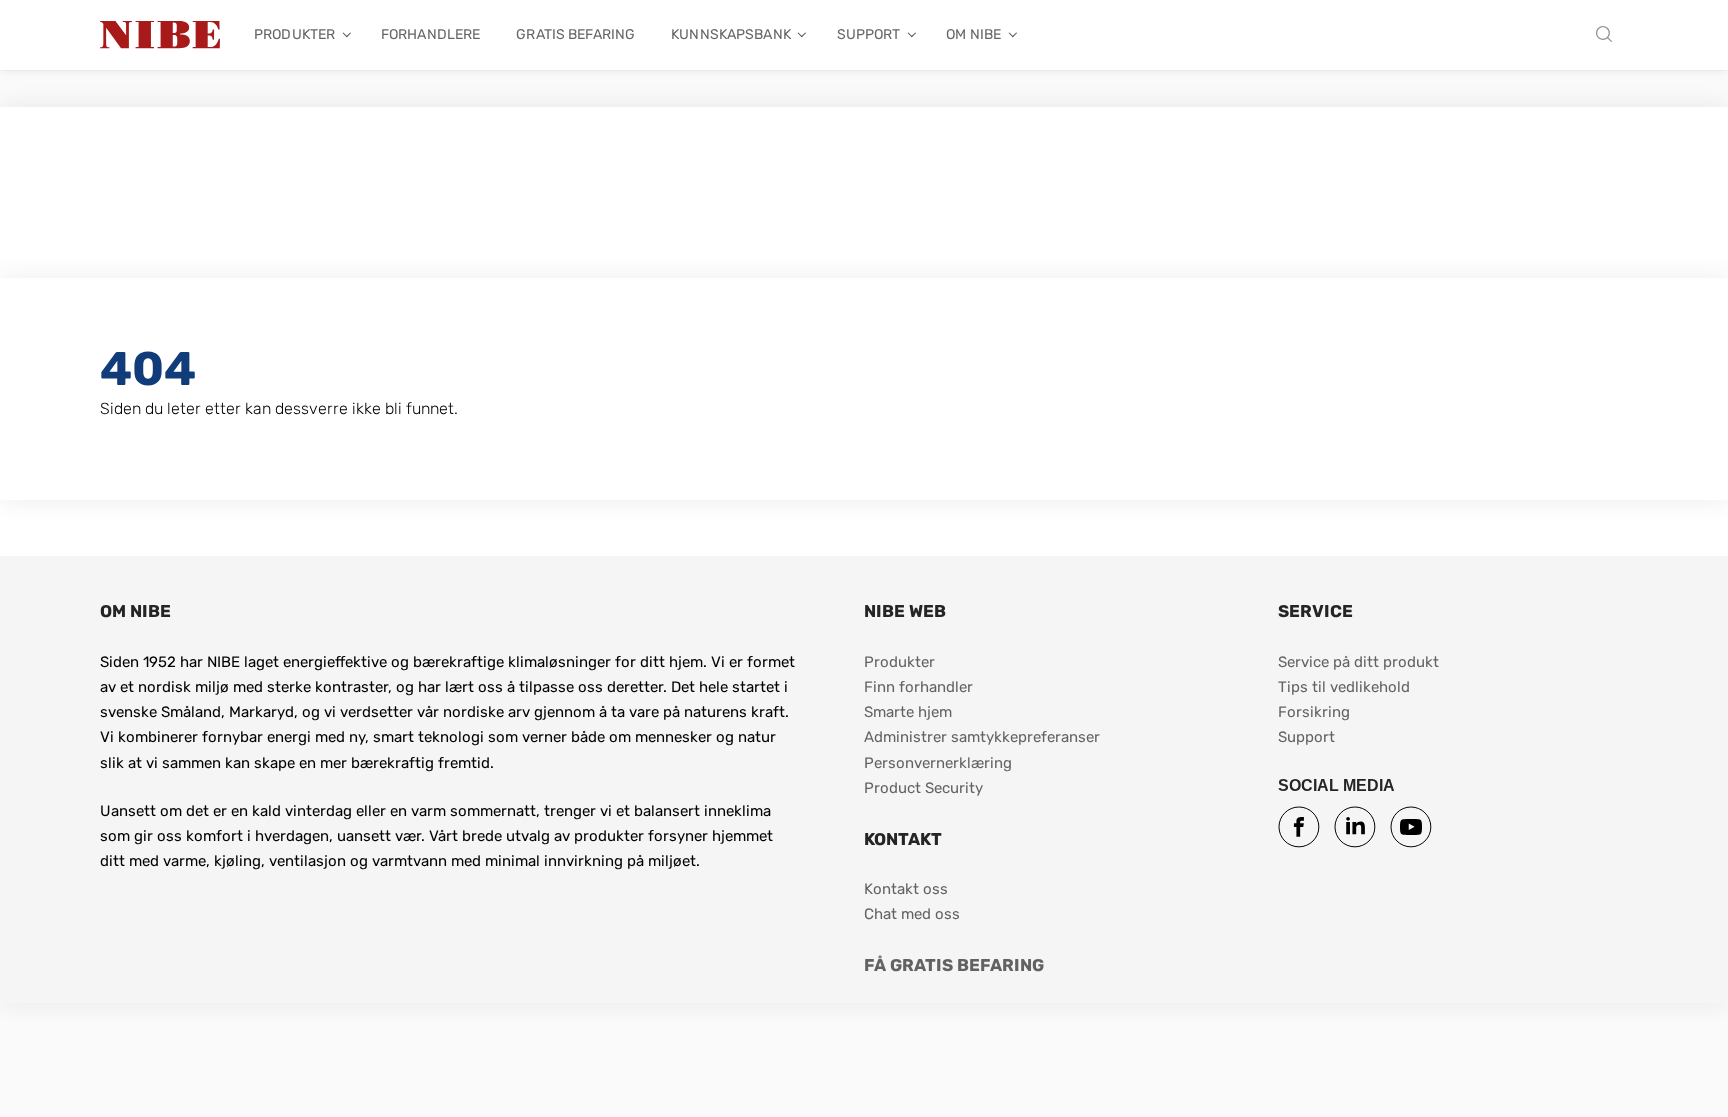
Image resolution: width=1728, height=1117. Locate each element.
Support (869, 34)
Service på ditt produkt (1358, 662)
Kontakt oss (906, 889)
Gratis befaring (575, 34)
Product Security (923, 788)
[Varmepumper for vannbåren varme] (160, 35)
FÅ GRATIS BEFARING (954, 965)
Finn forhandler (920, 687)
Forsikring (1314, 712)
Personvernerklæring (938, 763)
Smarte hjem (908, 712)
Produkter (294, 34)
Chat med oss (912, 914)
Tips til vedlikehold (1344, 687)
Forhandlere (430, 34)
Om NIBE (973, 34)
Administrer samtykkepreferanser (982, 737)
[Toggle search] (1609, 35)
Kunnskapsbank (731, 34)
